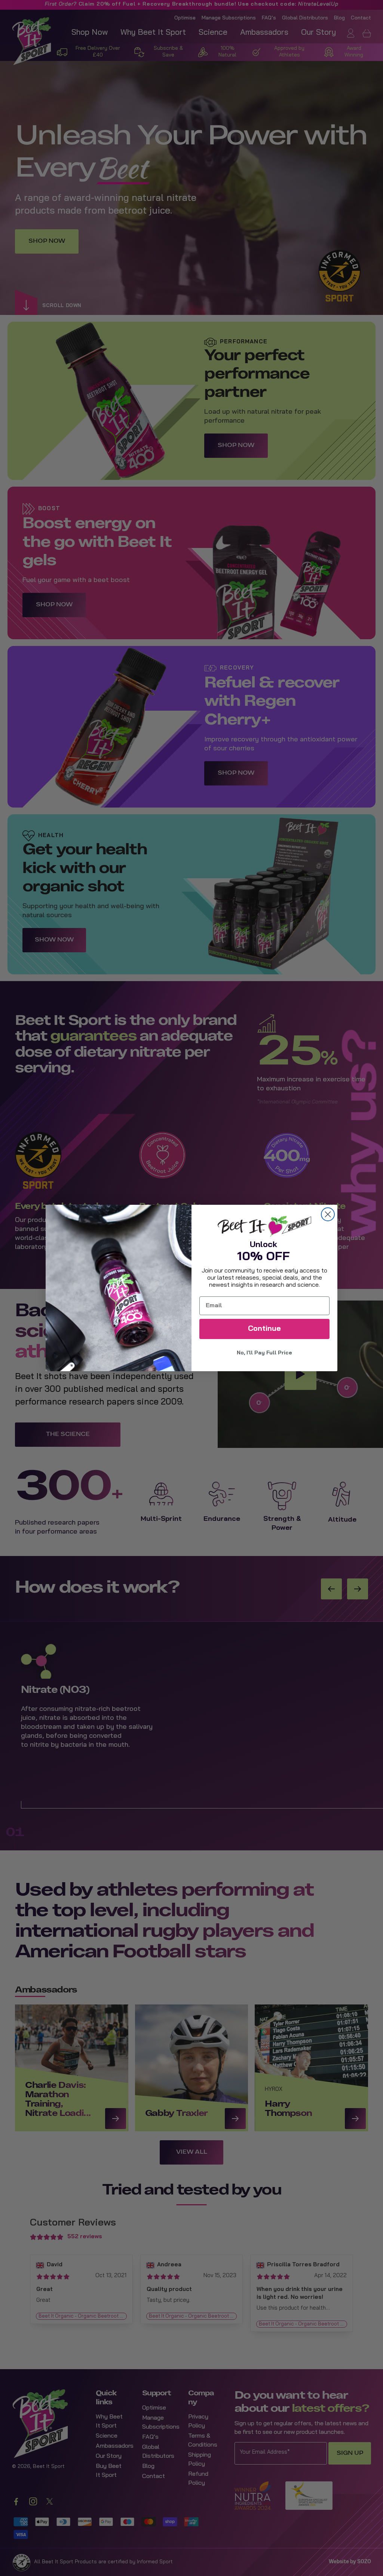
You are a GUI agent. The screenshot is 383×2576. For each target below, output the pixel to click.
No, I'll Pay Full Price (264, 1353)
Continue (264, 1329)
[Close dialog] (328, 1214)
